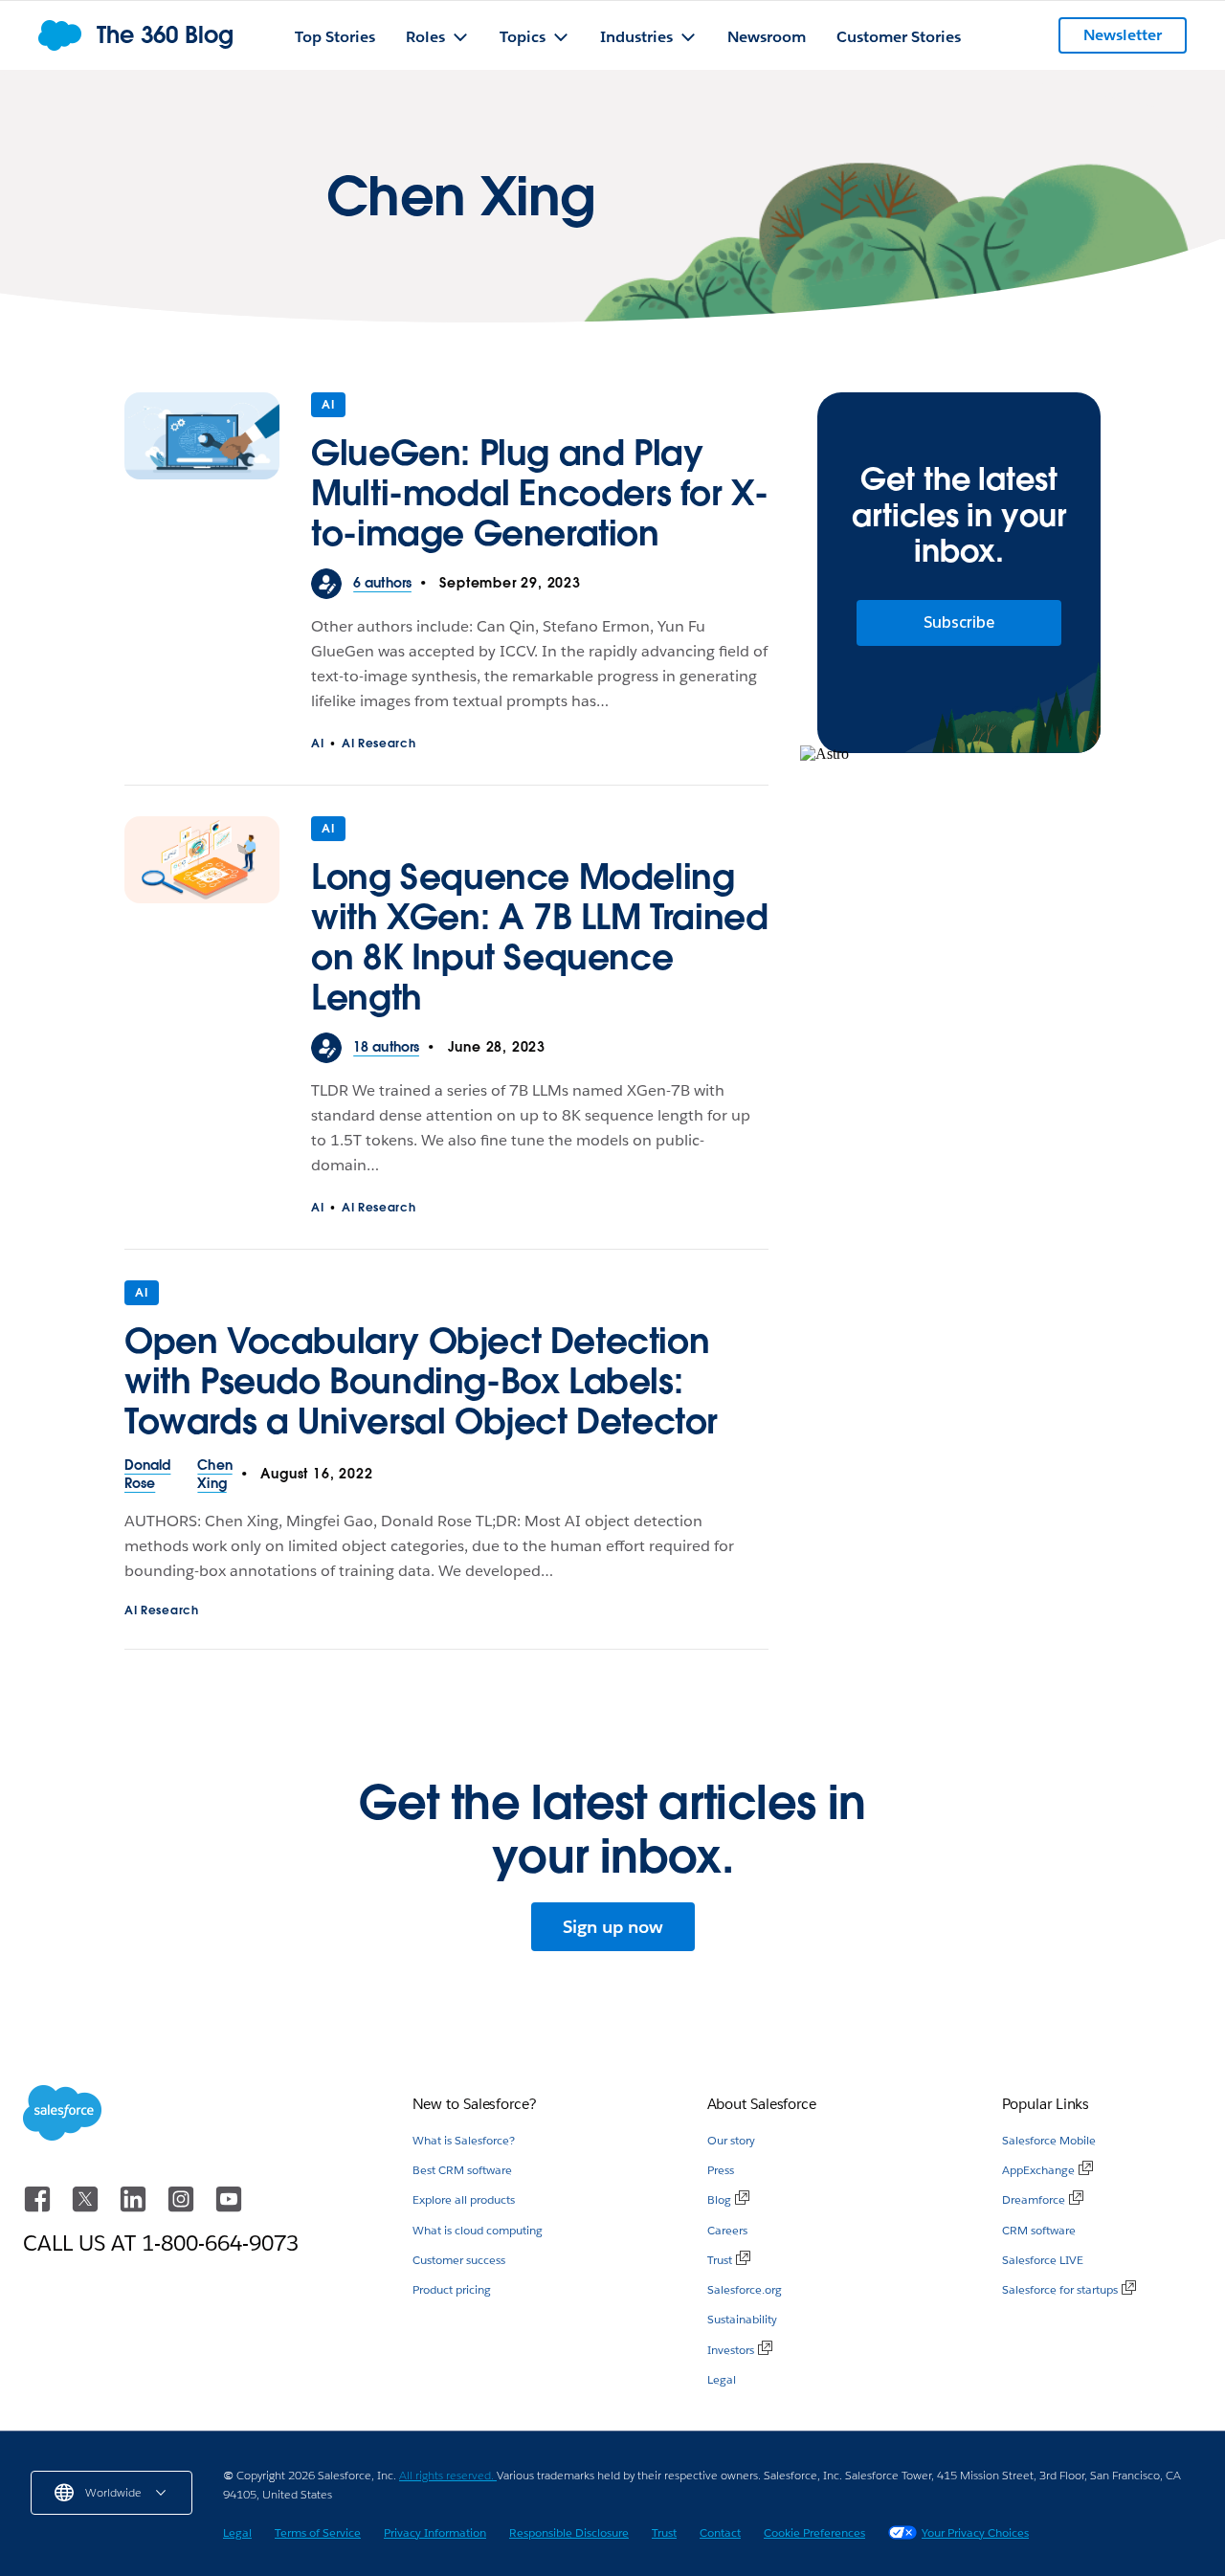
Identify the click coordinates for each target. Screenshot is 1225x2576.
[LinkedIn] (135, 2208)
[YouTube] (229, 2208)
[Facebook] (39, 2208)
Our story (731, 2140)
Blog (719, 2199)
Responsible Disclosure (569, 2532)
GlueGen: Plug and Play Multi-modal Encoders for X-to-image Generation (539, 493)
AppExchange (1038, 2170)
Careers (727, 2230)
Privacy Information (435, 2532)
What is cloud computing (478, 2230)
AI (328, 404)
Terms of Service (318, 2532)
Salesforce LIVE (1043, 2260)
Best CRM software (462, 2170)
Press (721, 2170)
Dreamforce (1034, 2199)
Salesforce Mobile (1049, 2140)
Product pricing (452, 2289)
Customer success (459, 2260)
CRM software (1039, 2230)
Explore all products (464, 2199)
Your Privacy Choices (975, 2532)
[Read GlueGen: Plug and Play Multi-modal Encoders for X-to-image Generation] (202, 480)
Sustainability (742, 2319)
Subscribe (959, 622)
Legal (722, 2379)
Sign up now (613, 1927)
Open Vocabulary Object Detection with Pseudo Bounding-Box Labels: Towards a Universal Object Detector (421, 1381)
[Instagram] (183, 2208)
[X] (87, 2208)
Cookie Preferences (814, 2532)
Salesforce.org (745, 2289)
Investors (731, 2350)
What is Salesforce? (464, 2140)
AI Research (379, 743)
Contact (720, 2532)
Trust (720, 2260)
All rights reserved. (448, 2475)
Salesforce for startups (1060, 2289)
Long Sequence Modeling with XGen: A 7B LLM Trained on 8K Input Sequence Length (539, 937)
